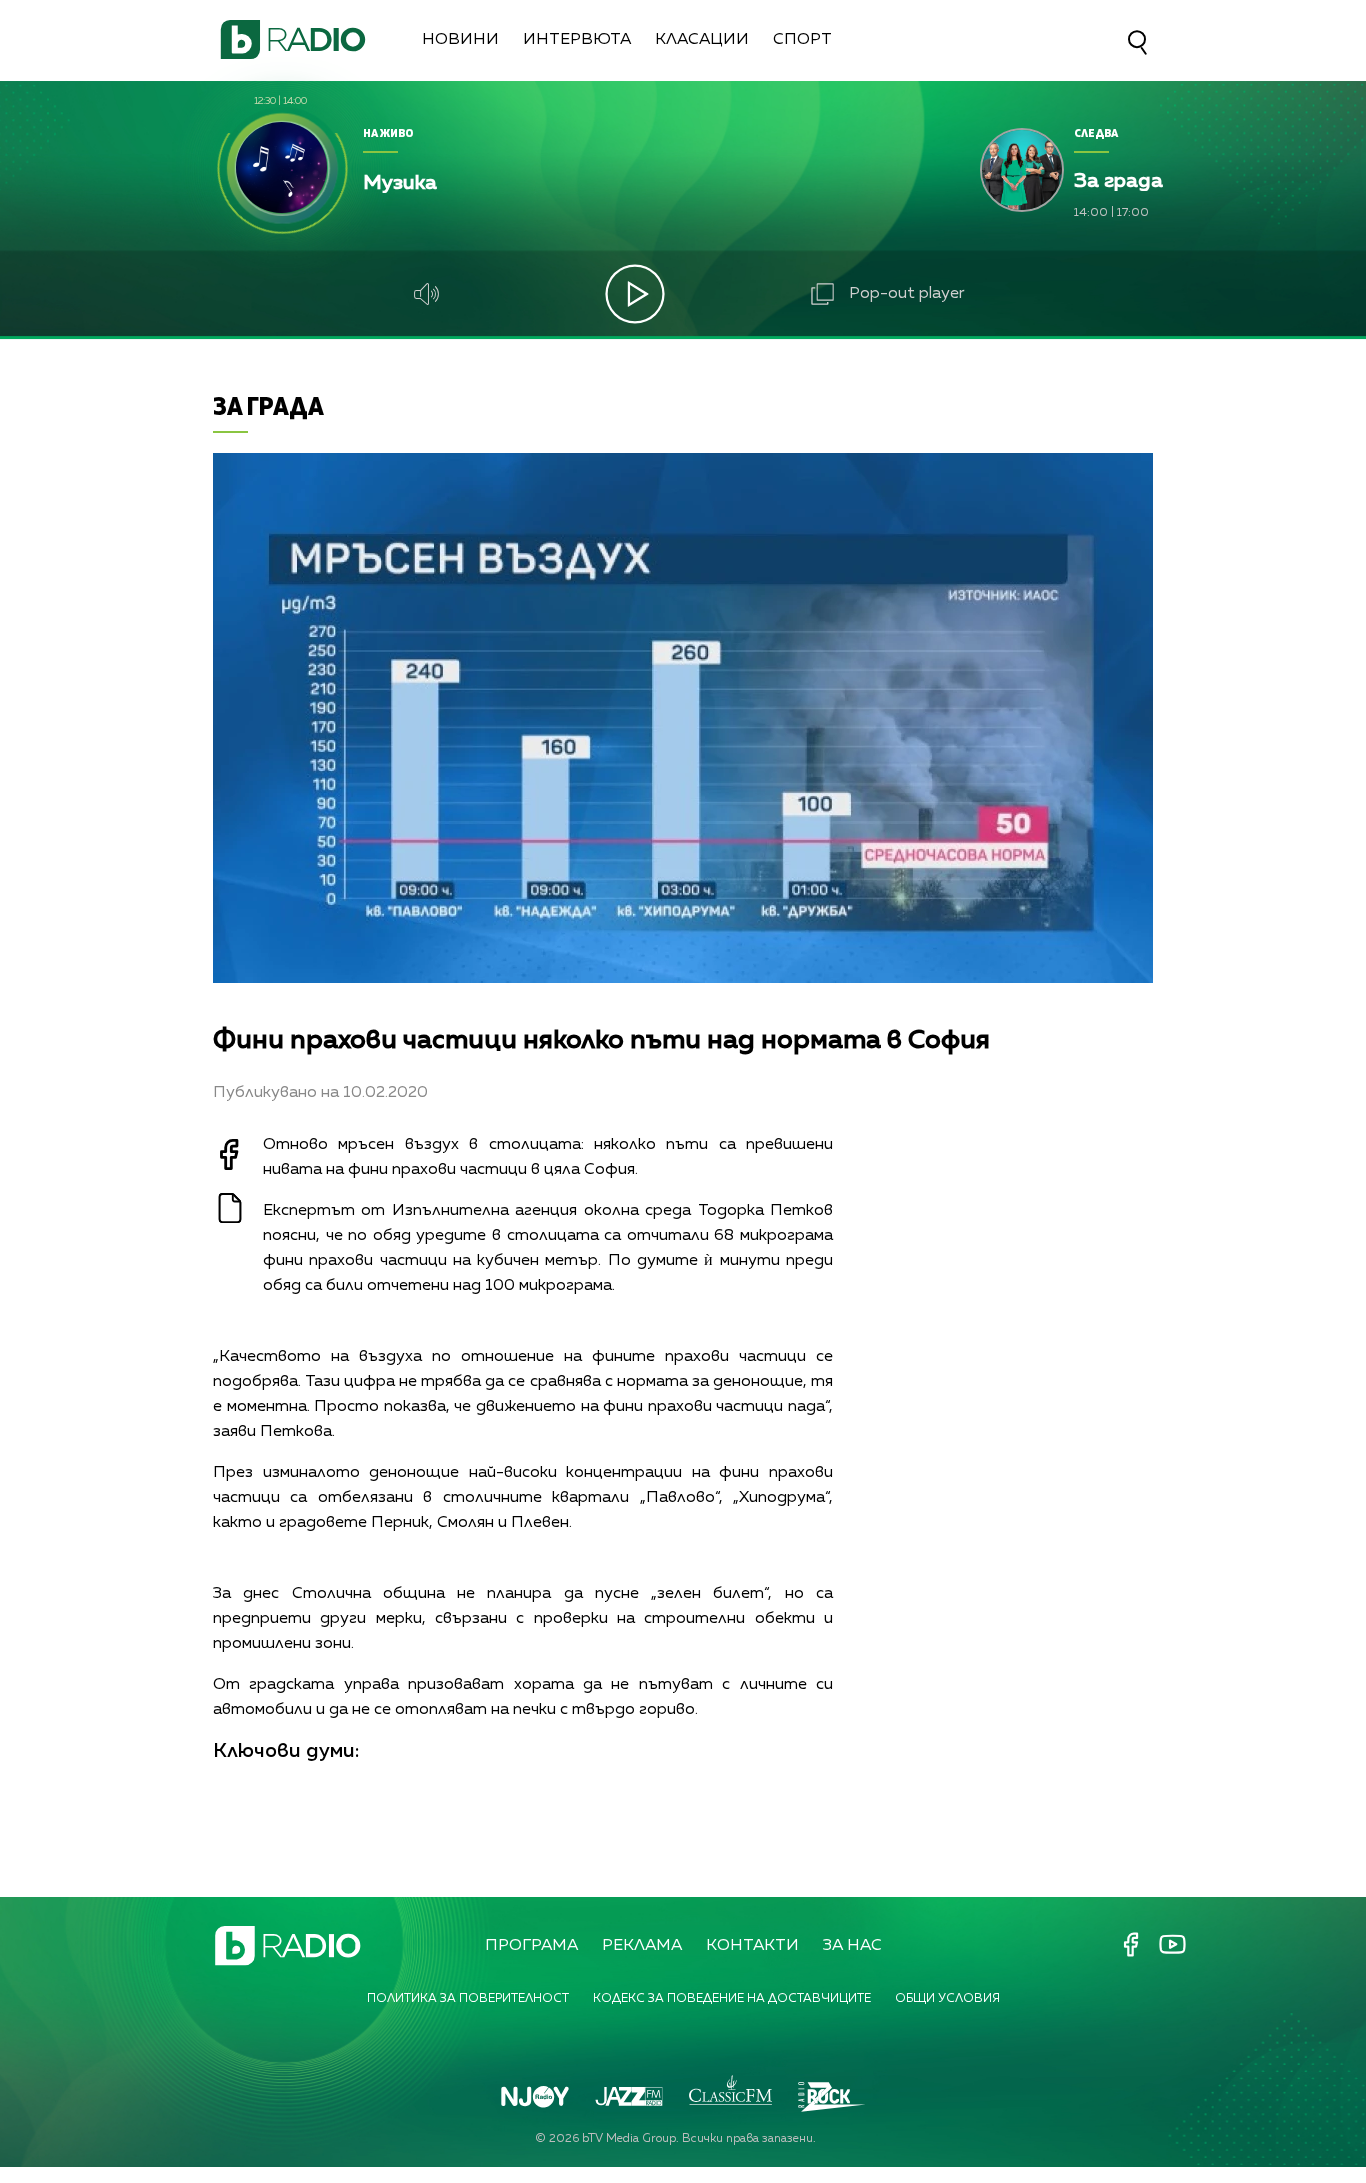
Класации (702, 40)
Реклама (642, 1946)
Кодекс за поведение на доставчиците (732, 1999)
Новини (460, 40)
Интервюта (577, 40)
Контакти (752, 1946)
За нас (852, 1946)
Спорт (802, 40)
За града (268, 405)
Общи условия (947, 1999)
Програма (531, 1946)
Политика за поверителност (468, 1999)
